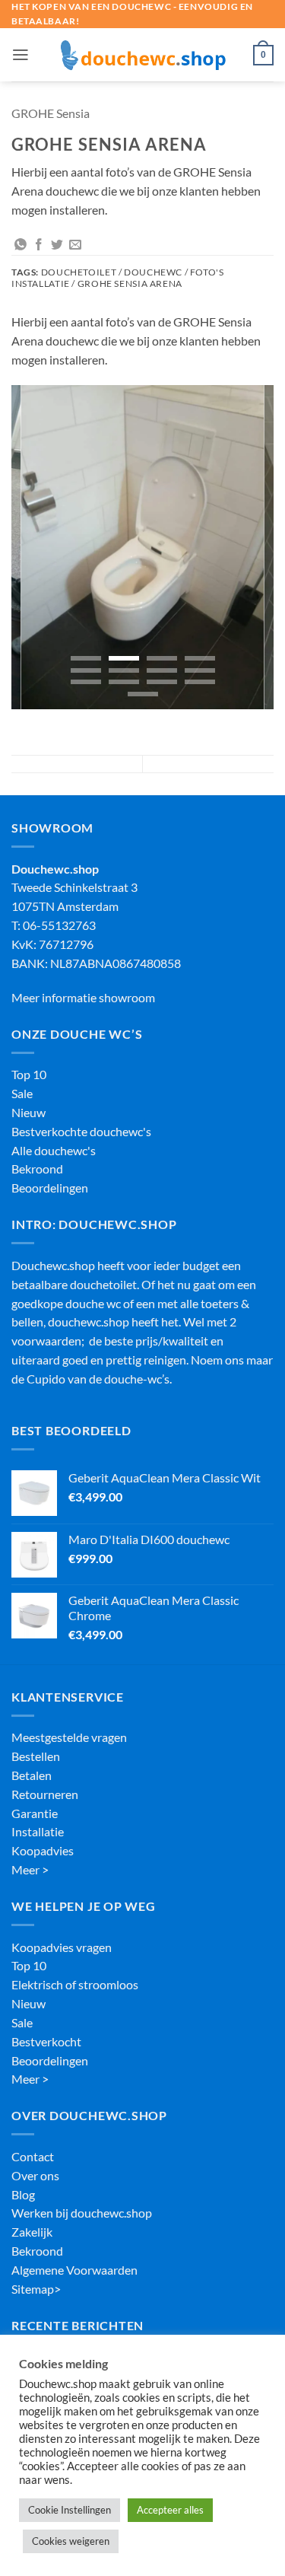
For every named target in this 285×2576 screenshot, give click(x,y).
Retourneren (45, 1794)
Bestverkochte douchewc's (81, 1132)
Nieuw (28, 1113)
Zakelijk (32, 2232)
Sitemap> (36, 2289)
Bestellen (36, 1756)
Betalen (32, 1775)
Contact (33, 2157)
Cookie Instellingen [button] (70, 2510)
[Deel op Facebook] (39, 245)
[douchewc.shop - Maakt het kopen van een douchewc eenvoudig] (143, 55)
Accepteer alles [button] (170, 2510)
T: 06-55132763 (54, 925)
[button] (21, 55)
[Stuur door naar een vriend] (75, 245)
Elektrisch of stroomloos (75, 1985)
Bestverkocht (46, 2042)
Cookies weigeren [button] (71, 2541)
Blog (23, 2195)
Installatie (38, 1832)
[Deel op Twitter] (57, 245)
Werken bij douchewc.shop (82, 2213)
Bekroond (37, 1169)
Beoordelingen (50, 1188)
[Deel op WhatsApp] (21, 245)
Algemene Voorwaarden (74, 2270)
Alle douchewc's (54, 1151)
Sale (22, 1094)
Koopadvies (43, 1851)
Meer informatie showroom (83, 998)
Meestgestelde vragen (69, 1737)
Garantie (35, 1813)
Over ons (35, 2176)
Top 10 (29, 1075)
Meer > (30, 1870)
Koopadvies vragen (62, 1947)
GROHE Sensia (51, 113)
